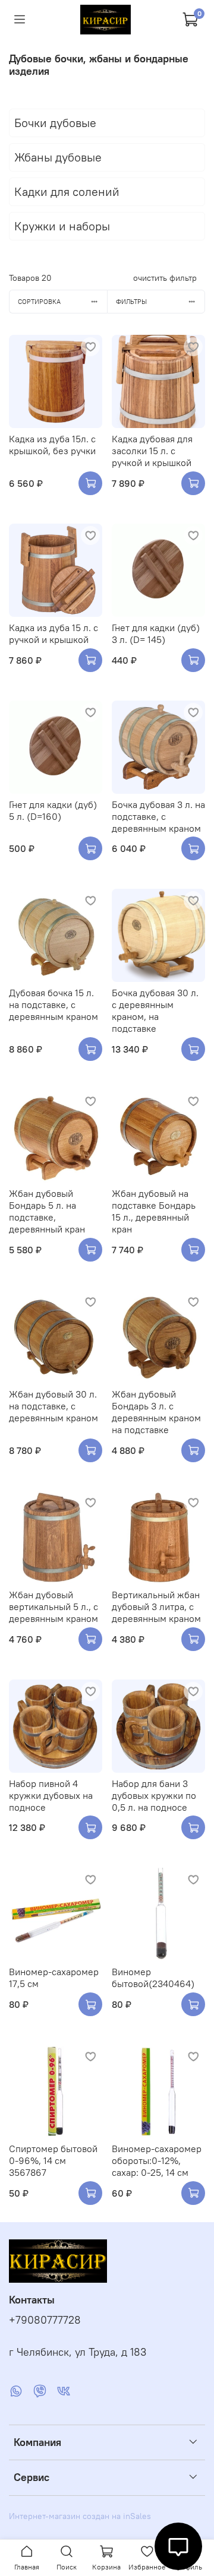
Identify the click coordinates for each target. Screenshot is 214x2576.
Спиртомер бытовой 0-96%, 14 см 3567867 (53, 2160)
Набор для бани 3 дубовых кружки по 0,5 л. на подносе (154, 1795)
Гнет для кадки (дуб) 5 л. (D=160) (53, 810)
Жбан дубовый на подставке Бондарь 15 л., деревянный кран (154, 1211)
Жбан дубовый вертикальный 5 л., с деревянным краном (53, 1607)
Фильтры (131, 302)
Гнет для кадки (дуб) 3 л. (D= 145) (156, 633)
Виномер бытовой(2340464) (153, 1978)
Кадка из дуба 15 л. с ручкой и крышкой (53, 633)
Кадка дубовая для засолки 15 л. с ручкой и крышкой (152, 451)
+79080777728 (45, 2320)
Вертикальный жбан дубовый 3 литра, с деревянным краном (156, 1607)
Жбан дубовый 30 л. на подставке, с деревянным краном (53, 1406)
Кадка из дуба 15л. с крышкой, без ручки (52, 445)
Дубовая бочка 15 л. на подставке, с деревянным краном (53, 1005)
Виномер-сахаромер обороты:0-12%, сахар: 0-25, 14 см (157, 2160)
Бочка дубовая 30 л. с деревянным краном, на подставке (155, 1010)
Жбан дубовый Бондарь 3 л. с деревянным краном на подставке (156, 1412)
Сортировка (39, 302)
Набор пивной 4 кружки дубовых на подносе (51, 1795)
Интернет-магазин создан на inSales (80, 2516)
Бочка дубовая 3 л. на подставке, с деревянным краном (158, 816)
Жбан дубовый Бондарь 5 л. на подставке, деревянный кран (47, 1211)
